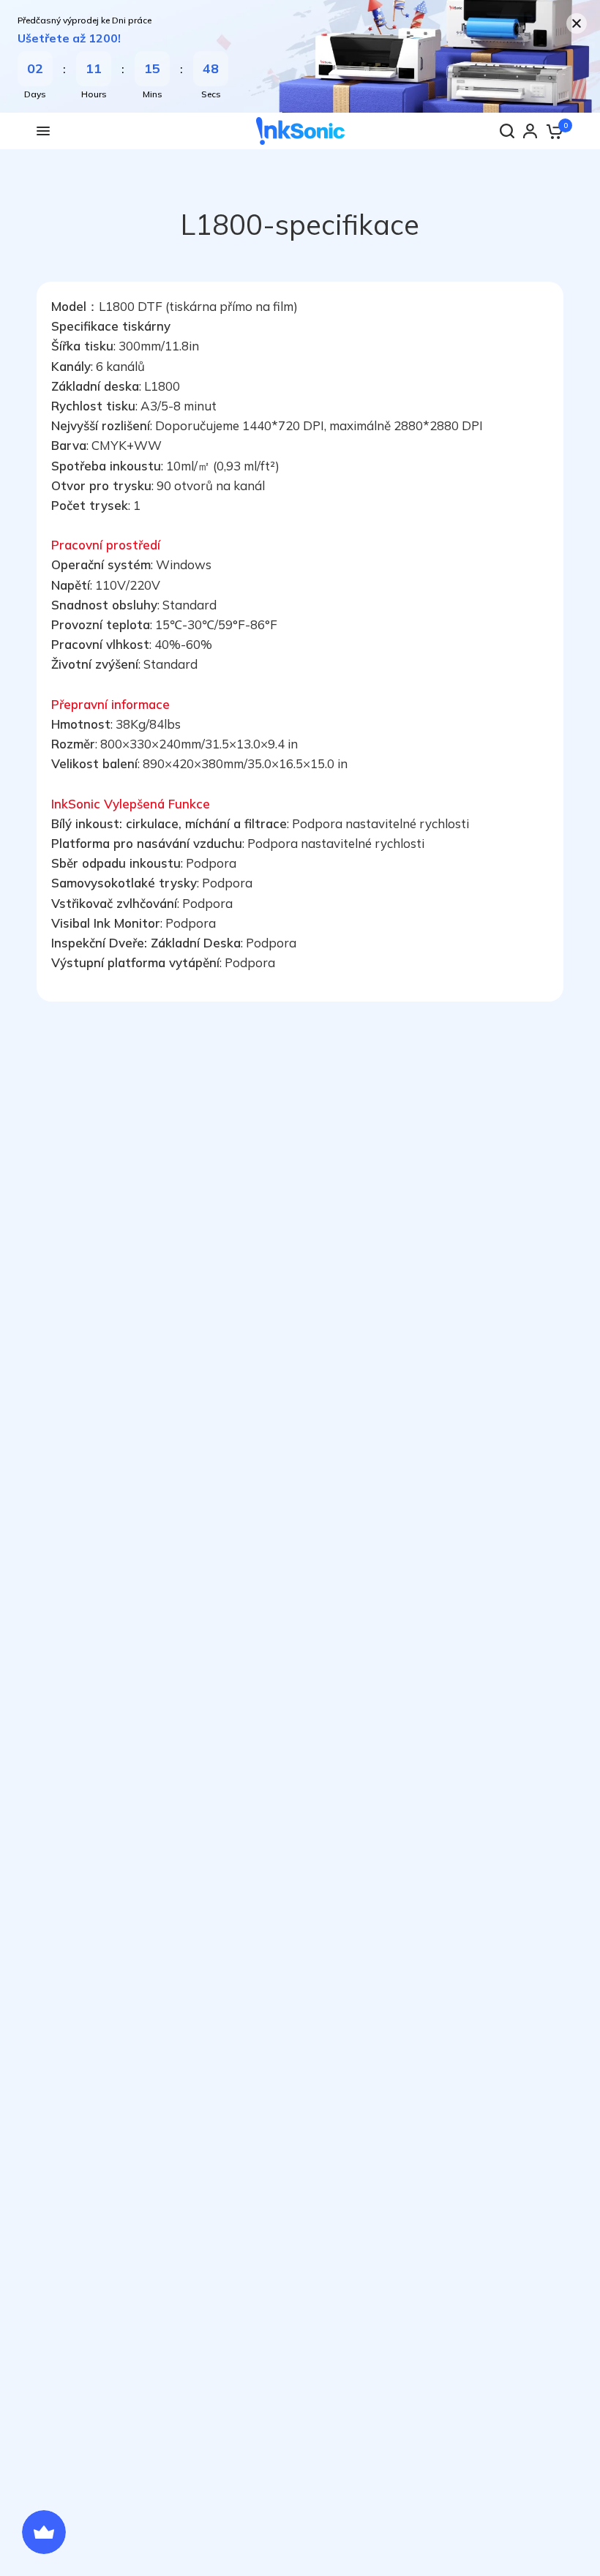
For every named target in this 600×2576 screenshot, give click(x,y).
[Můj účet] (530, 131)
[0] (554, 131)
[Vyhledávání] (507, 131)
